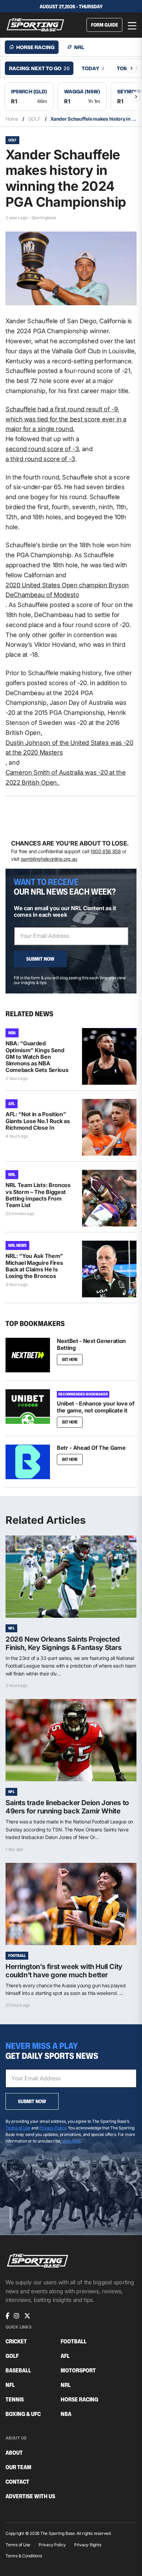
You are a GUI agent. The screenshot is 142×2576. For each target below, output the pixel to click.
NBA (12, 1033)
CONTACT (17, 2482)
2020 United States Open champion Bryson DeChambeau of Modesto (67, 590)
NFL (11, 1628)
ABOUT (14, 2453)
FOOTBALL (74, 2341)
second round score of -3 (42, 449)
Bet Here (70, 1359)
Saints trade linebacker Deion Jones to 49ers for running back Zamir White (67, 1807)
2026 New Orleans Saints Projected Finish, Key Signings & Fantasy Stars (64, 1643)
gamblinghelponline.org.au (49, 859)
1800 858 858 (106, 851)
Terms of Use (18, 2128)
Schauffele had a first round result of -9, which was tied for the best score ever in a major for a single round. (66, 419)
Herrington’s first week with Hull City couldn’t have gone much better (64, 1971)
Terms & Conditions (24, 2556)
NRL (12, 1174)
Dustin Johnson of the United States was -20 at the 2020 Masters (69, 748)
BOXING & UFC (23, 2414)
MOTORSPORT (78, 2370)
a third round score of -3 (40, 459)
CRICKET (16, 2341)
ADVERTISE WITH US (30, 2496)
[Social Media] (7, 2316)
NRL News (17, 1245)
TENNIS (15, 2400)
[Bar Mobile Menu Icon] (132, 25)
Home (12, 119)
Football (17, 1956)
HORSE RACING (79, 2400)
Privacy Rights (88, 2545)
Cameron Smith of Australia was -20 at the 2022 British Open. (65, 777)
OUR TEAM (18, 2467)
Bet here (70, 1459)
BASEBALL (18, 2370)
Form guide (104, 25)
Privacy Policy (53, 2128)
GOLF (34, 119)
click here (72, 2141)
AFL (12, 1104)
